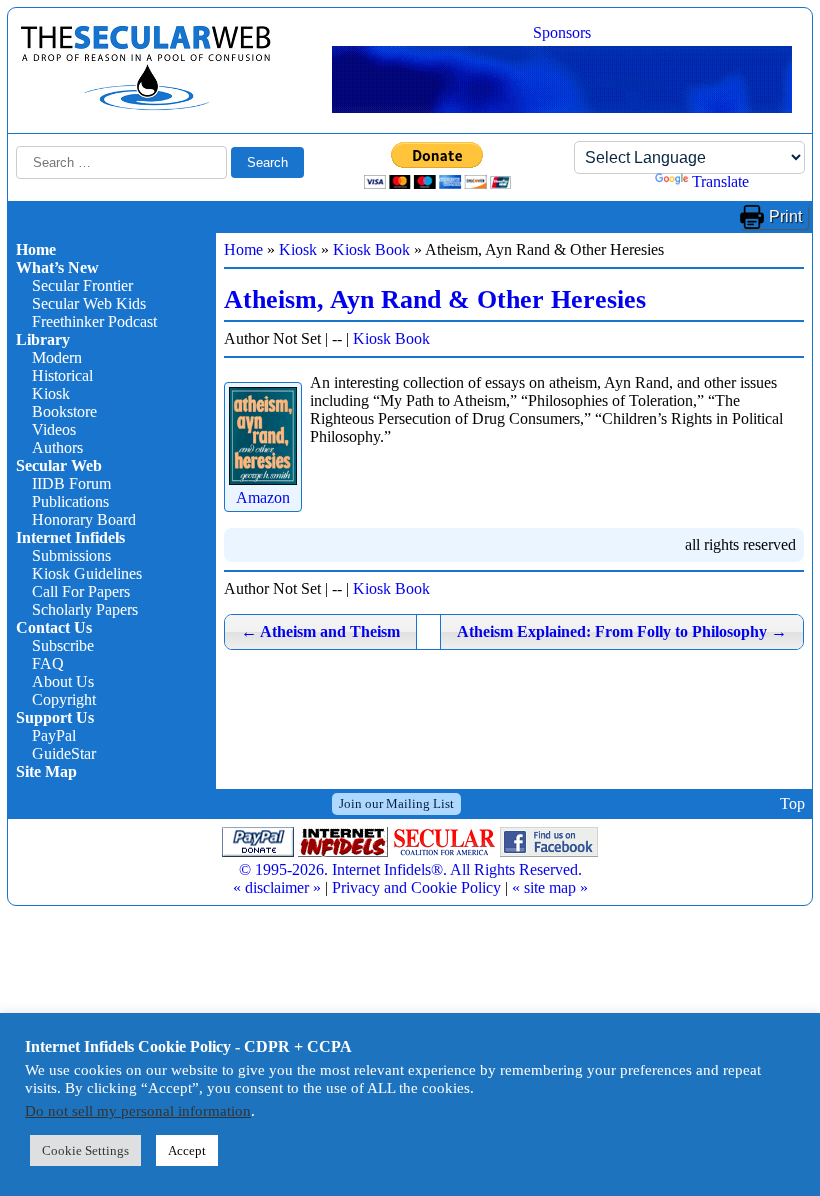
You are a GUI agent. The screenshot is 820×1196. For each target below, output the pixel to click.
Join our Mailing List (396, 803)
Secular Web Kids (89, 303)
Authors (57, 447)
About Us (63, 681)
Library (43, 339)
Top (792, 803)
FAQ (48, 663)
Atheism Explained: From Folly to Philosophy (622, 631)
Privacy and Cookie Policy (416, 887)
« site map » (550, 887)
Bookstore (64, 411)
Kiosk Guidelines (87, 573)
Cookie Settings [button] (85, 1150)
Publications (70, 501)
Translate (720, 181)
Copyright (64, 699)
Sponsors (562, 32)
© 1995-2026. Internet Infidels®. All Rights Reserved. (410, 869)
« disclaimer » (277, 887)
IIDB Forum (71, 483)
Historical (62, 375)
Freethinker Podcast (94, 321)
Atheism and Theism (320, 631)
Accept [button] (187, 1150)
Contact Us (54, 627)
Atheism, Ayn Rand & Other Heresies (435, 299)
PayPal (54, 735)
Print (785, 216)
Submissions (71, 555)
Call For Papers (81, 591)
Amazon (263, 497)
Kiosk (51, 393)
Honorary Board (84, 519)
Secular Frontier (82, 285)
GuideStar (64, 753)
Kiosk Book (371, 249)
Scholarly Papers (85, 609)
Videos (54, 429)
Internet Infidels (70, 537)
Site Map (46, 771)
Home (36, 249)
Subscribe (63, 645)
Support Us (55, 717)
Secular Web (59, 465)
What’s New (57, 267)
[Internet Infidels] (146, 105)
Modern (57, 357)
